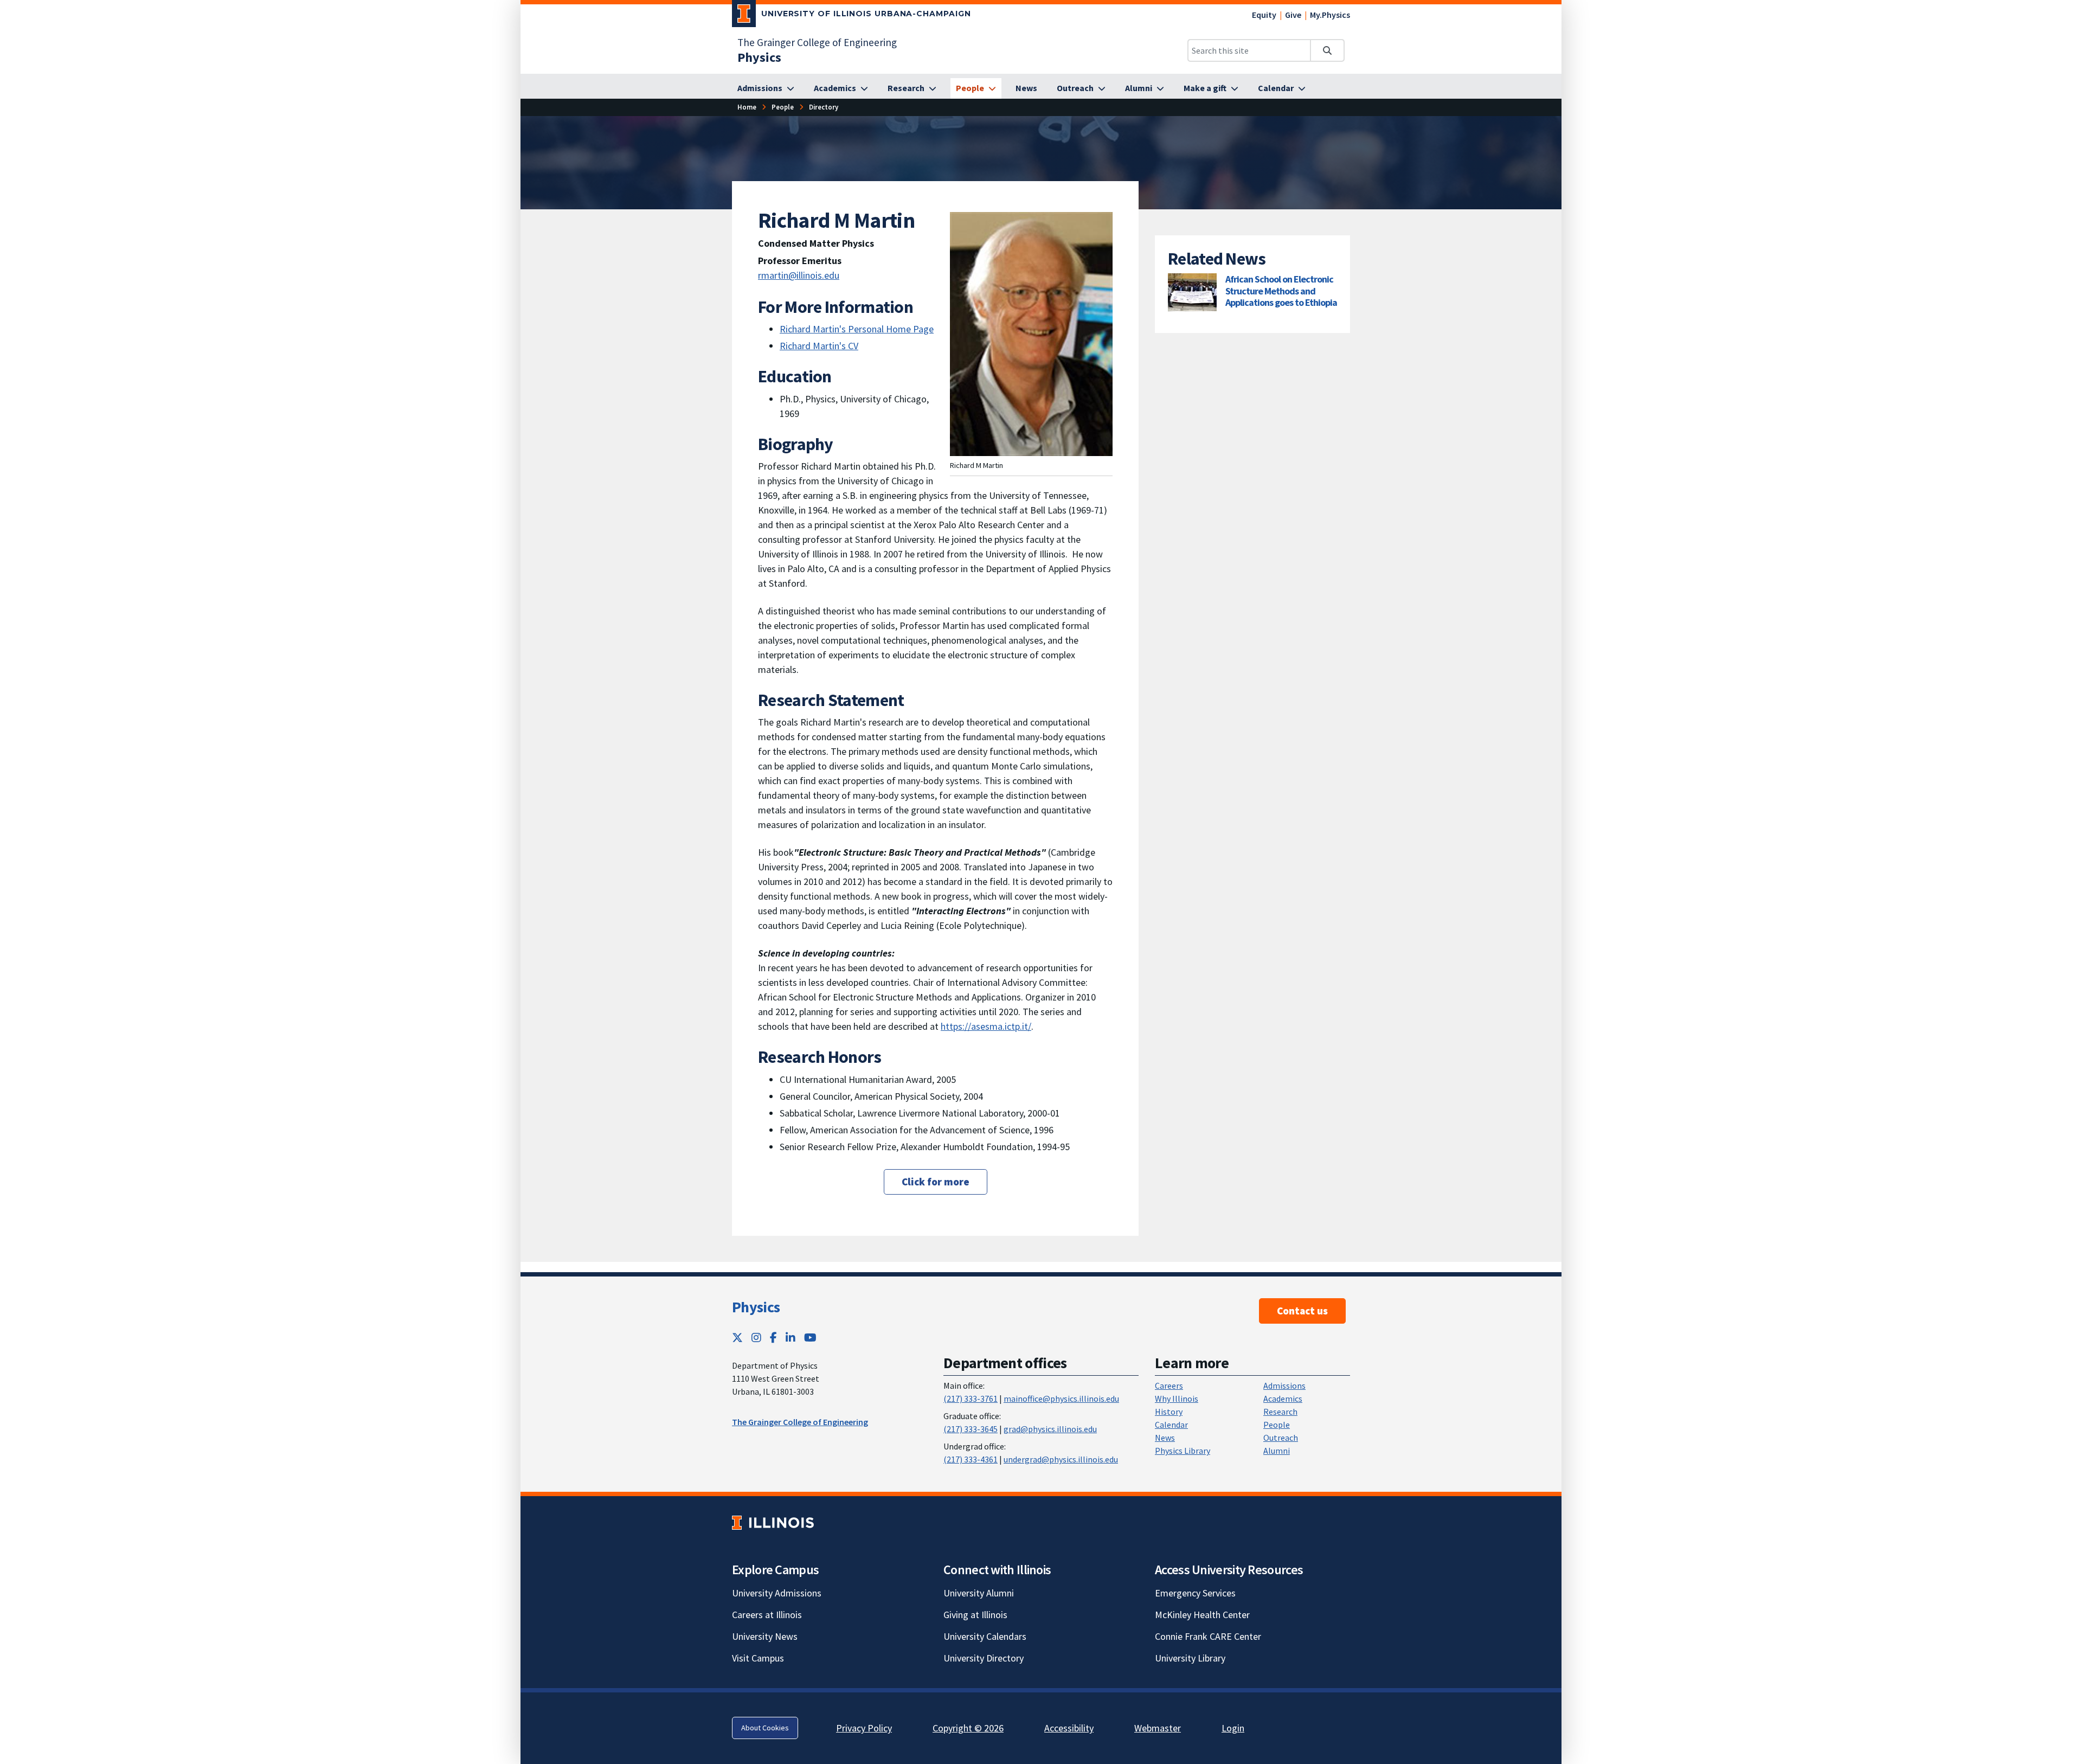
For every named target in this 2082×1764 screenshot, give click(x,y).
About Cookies (765, 1728)
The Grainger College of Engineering (817, 42)
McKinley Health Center (1202, 1615)
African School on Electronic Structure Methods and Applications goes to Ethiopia (1281, 291)
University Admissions (777, 1593)
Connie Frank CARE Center (1208, 1636)
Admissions (1284, 1385)
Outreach (1281, 1438)
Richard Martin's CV (819, 346)
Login (1233, 1728)
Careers (1169, 1385)
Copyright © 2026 (968, 1728)
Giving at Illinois (975, 1615)
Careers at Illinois (767, 1615)
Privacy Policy (864, 1728)
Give (1293, 15)
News (1165, 1438)
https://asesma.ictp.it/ (986, 1026)
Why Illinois (1177, 1399)
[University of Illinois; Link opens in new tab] (773, 1522)
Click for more (936, 1182)
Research (1280, 1412)
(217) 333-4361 (971, 1459)
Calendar (1171, 1425)
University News (765, 1636)
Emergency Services (1195, 1593)
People (1277, 1425)
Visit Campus (758, 1658)
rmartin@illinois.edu (799, 275)
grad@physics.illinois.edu (1050, 1429)
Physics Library (1183, 1451)
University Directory (984, 1658)
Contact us (1302, 1311)
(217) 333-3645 (971, 1429)
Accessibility (1069, 1728)
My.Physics (1330, 15)
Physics (756, 1307)
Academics (1283, 1399)
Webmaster (1158, 1728)
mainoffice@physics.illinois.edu (1061, 1399)
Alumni (1277, 1451)
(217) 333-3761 (971, 1399)
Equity (1264, 15)
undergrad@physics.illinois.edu (1061, 1459)
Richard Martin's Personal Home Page (857, 329)
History (1169, 1412)
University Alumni (979, 1593)
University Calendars (985, 1636)
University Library (1190, 1658)
